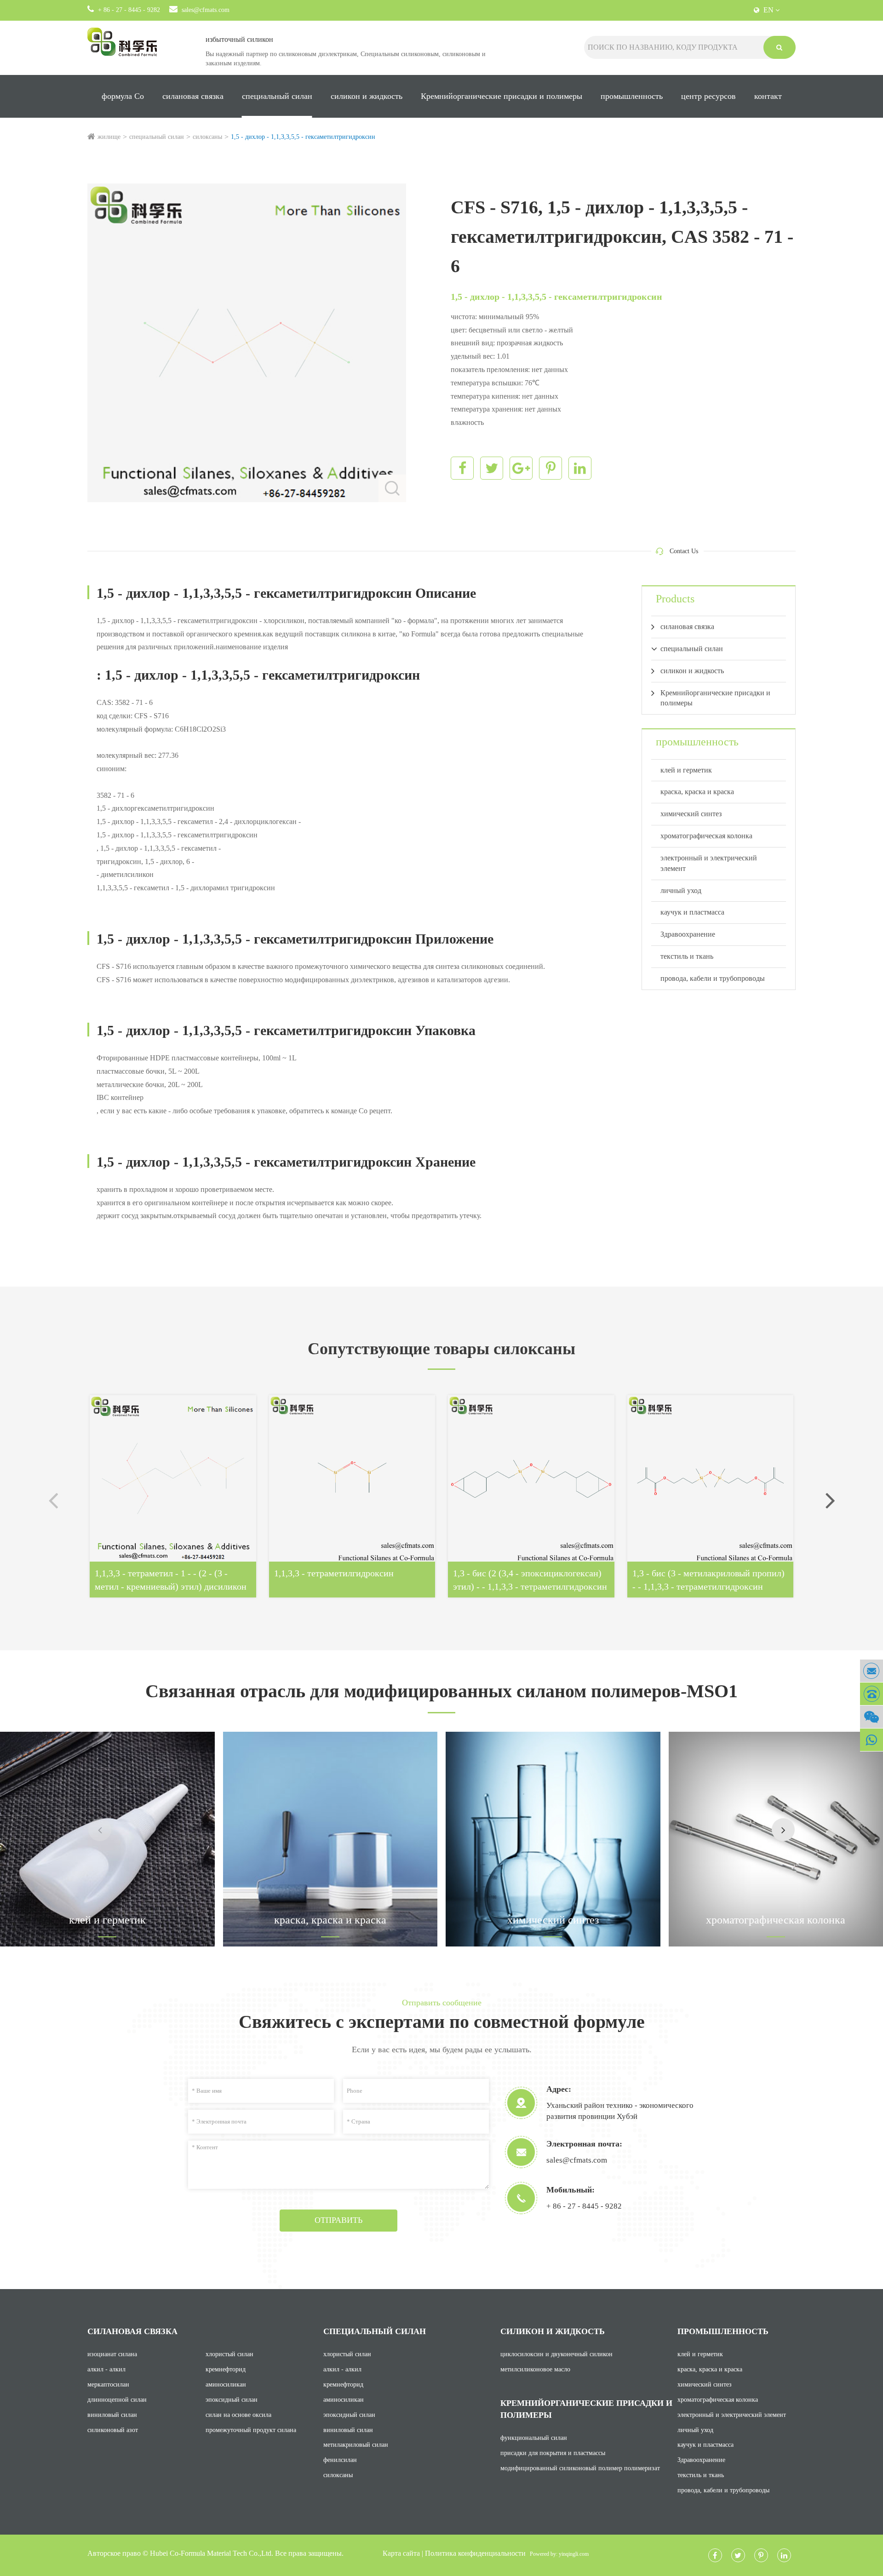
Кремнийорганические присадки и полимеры (502, 96)
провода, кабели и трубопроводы (713, 978)
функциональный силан (534, 2438)
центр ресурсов (708, 96)
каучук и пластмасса (692, 912)
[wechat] (872, 1717)
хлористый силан (229, 2354)
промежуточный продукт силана (251, 2430)
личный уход (681, 890)
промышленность (632, 96)
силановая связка (193, 96)
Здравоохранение (688, 934)
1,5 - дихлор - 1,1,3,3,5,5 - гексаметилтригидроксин (303, 137)
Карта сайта (401, 2553)
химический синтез (691, 814)
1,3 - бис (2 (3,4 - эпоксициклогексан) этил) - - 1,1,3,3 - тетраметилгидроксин (530, 1580)
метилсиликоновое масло (535, 2369)
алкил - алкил (106, 2369)
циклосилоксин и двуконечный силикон (556, 2354)
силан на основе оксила (238, 2415)
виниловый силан (112, 2415)
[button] (830, 1500)
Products (675, 599)
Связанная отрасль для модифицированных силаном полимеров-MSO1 (441, 1691)
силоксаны (207, 137)
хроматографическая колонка (706, 836)
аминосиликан (226, 2384)
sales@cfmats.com (206, 10)
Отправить (338, 2220)
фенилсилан (340, 2460)
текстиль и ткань (687, 956)
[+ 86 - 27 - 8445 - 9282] (872, 1694)
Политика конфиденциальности (475, 2553)
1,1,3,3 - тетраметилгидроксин (334, 1573)
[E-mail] (872, 1671)
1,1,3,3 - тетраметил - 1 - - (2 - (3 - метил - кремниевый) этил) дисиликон (171, 1580)
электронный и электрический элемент (709, 863)
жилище (109, 137)
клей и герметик (686, 770)
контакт (768, 96)
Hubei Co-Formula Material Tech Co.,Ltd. (212, 2553)
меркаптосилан (108, 2384)
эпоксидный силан (232, 2400)
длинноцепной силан (117, 2400)
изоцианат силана (112, 2354)
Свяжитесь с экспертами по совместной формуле (442, 2022)
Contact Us (684, 551)
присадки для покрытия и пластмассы (553, 2453)
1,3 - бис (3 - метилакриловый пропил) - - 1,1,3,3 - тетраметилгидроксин (708, 1580)
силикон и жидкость (367, 96)
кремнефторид (226, 2369)
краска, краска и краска (697, 792)
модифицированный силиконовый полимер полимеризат (580, 2468)
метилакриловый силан (356, 2445)
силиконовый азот (113, 2430)
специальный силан (277, 96)
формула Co (123, 96)
